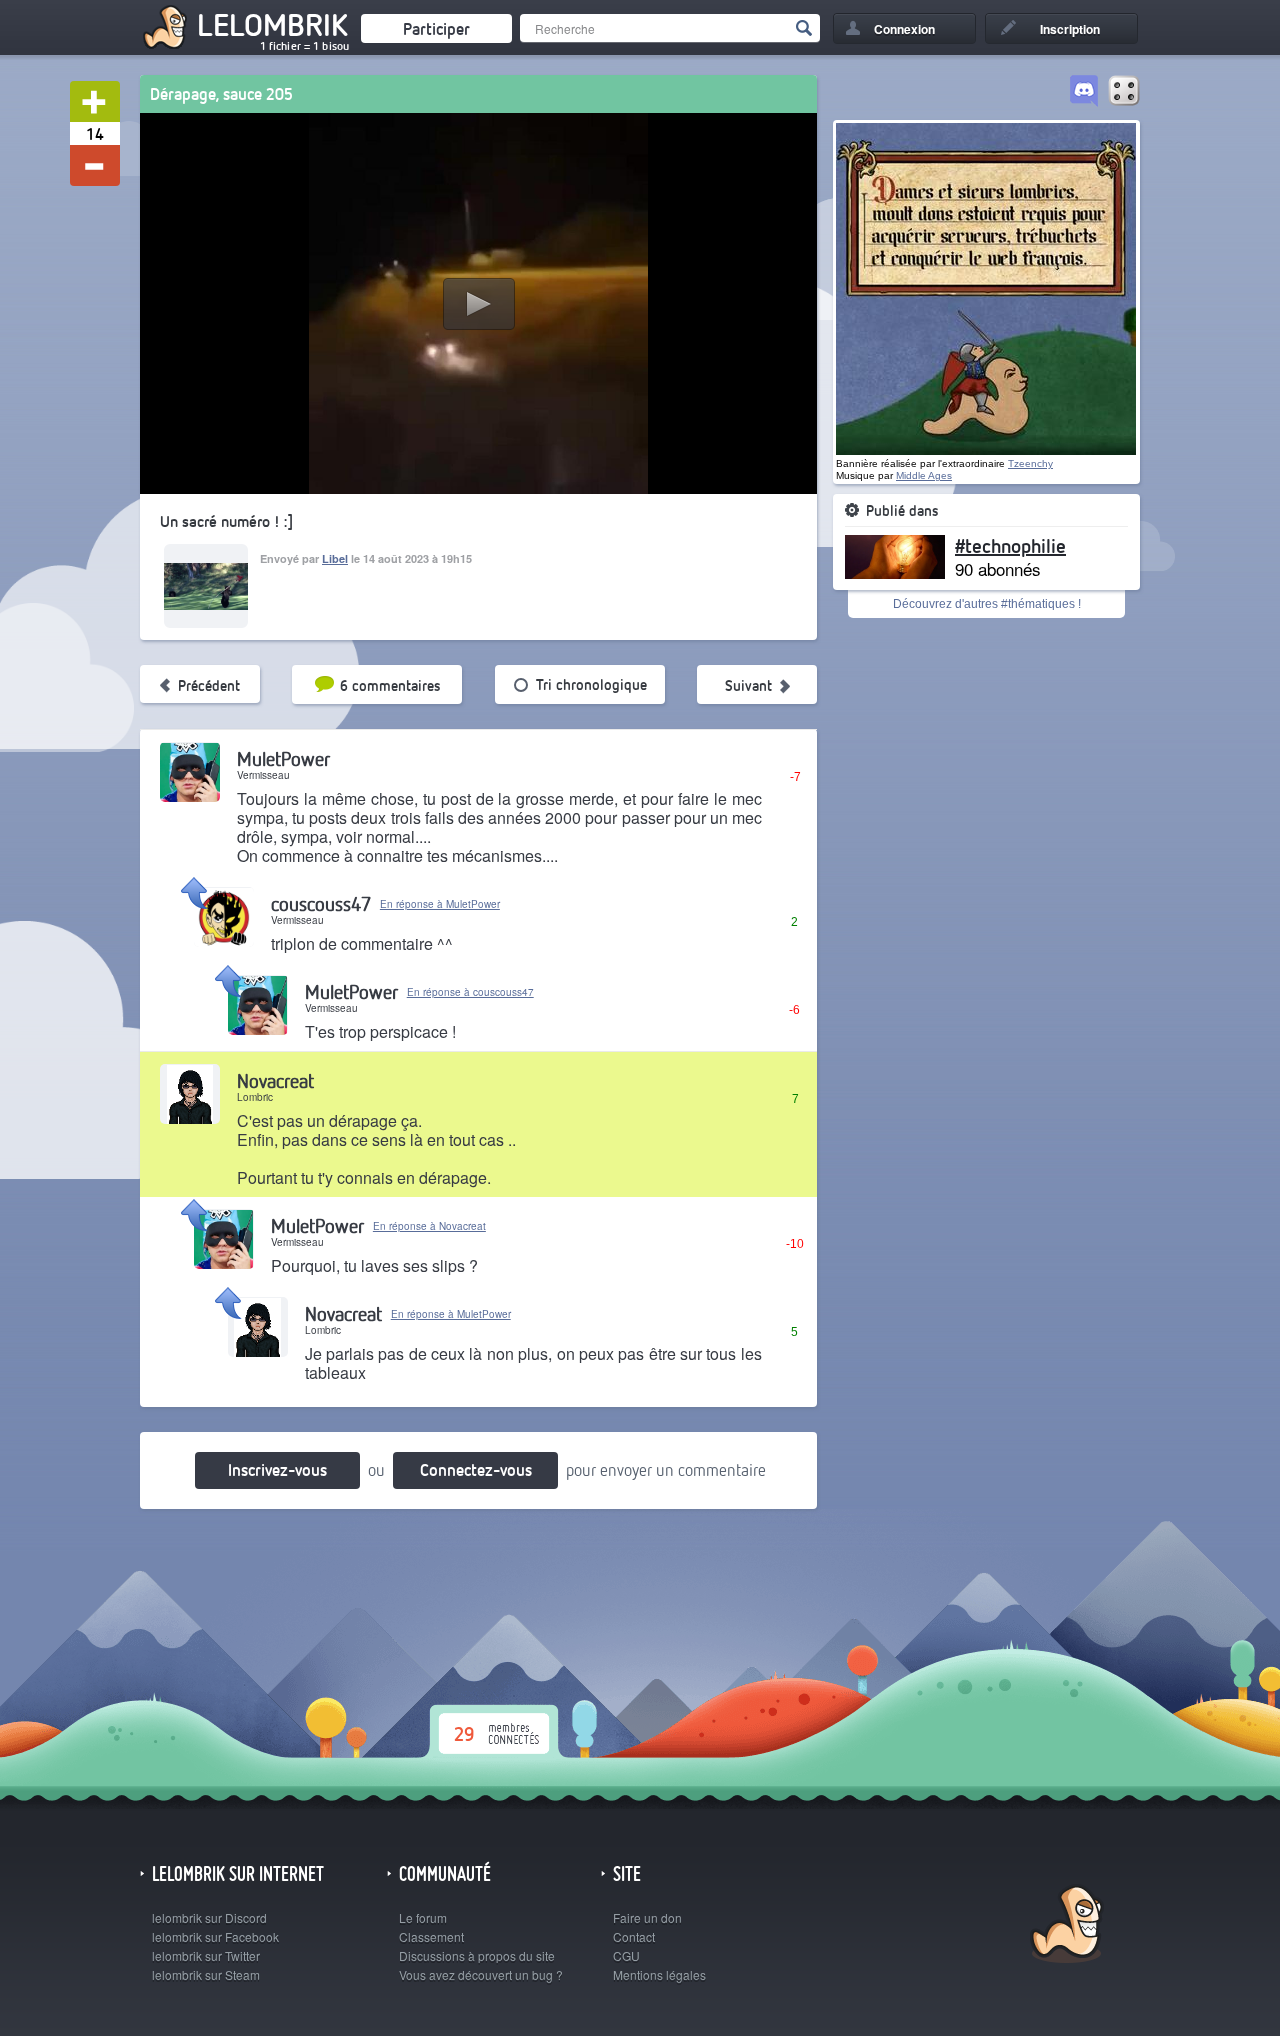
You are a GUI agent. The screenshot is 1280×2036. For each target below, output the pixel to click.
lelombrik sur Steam (206, 1974)
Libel (335, 558)
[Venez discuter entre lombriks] (1084, 92)
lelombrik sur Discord (209, 1917)
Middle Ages (924, 475)
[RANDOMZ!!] (1124, 92)
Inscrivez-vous (277, 1469)
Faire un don (647, 1917)
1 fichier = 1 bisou (304, 46)
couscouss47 (321, 903)
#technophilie (1010, 545)
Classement (431, 1936)
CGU (626, 1955)
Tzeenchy (1030, 463)
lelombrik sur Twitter (206, 1955)
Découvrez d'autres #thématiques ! (987, 604)
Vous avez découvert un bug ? (481, 1974)
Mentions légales (659, 1974)
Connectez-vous (476, 1469)
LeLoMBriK (1064, 1926)
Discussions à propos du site (477, 1955)
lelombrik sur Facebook (215, 1936)
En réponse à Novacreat (429, 1226)
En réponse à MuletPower (440, 904)
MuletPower (283, 758)
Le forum (423, 1917)
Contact (634, 1936)
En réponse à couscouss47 (470, 992)
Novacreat (275, 1080)
